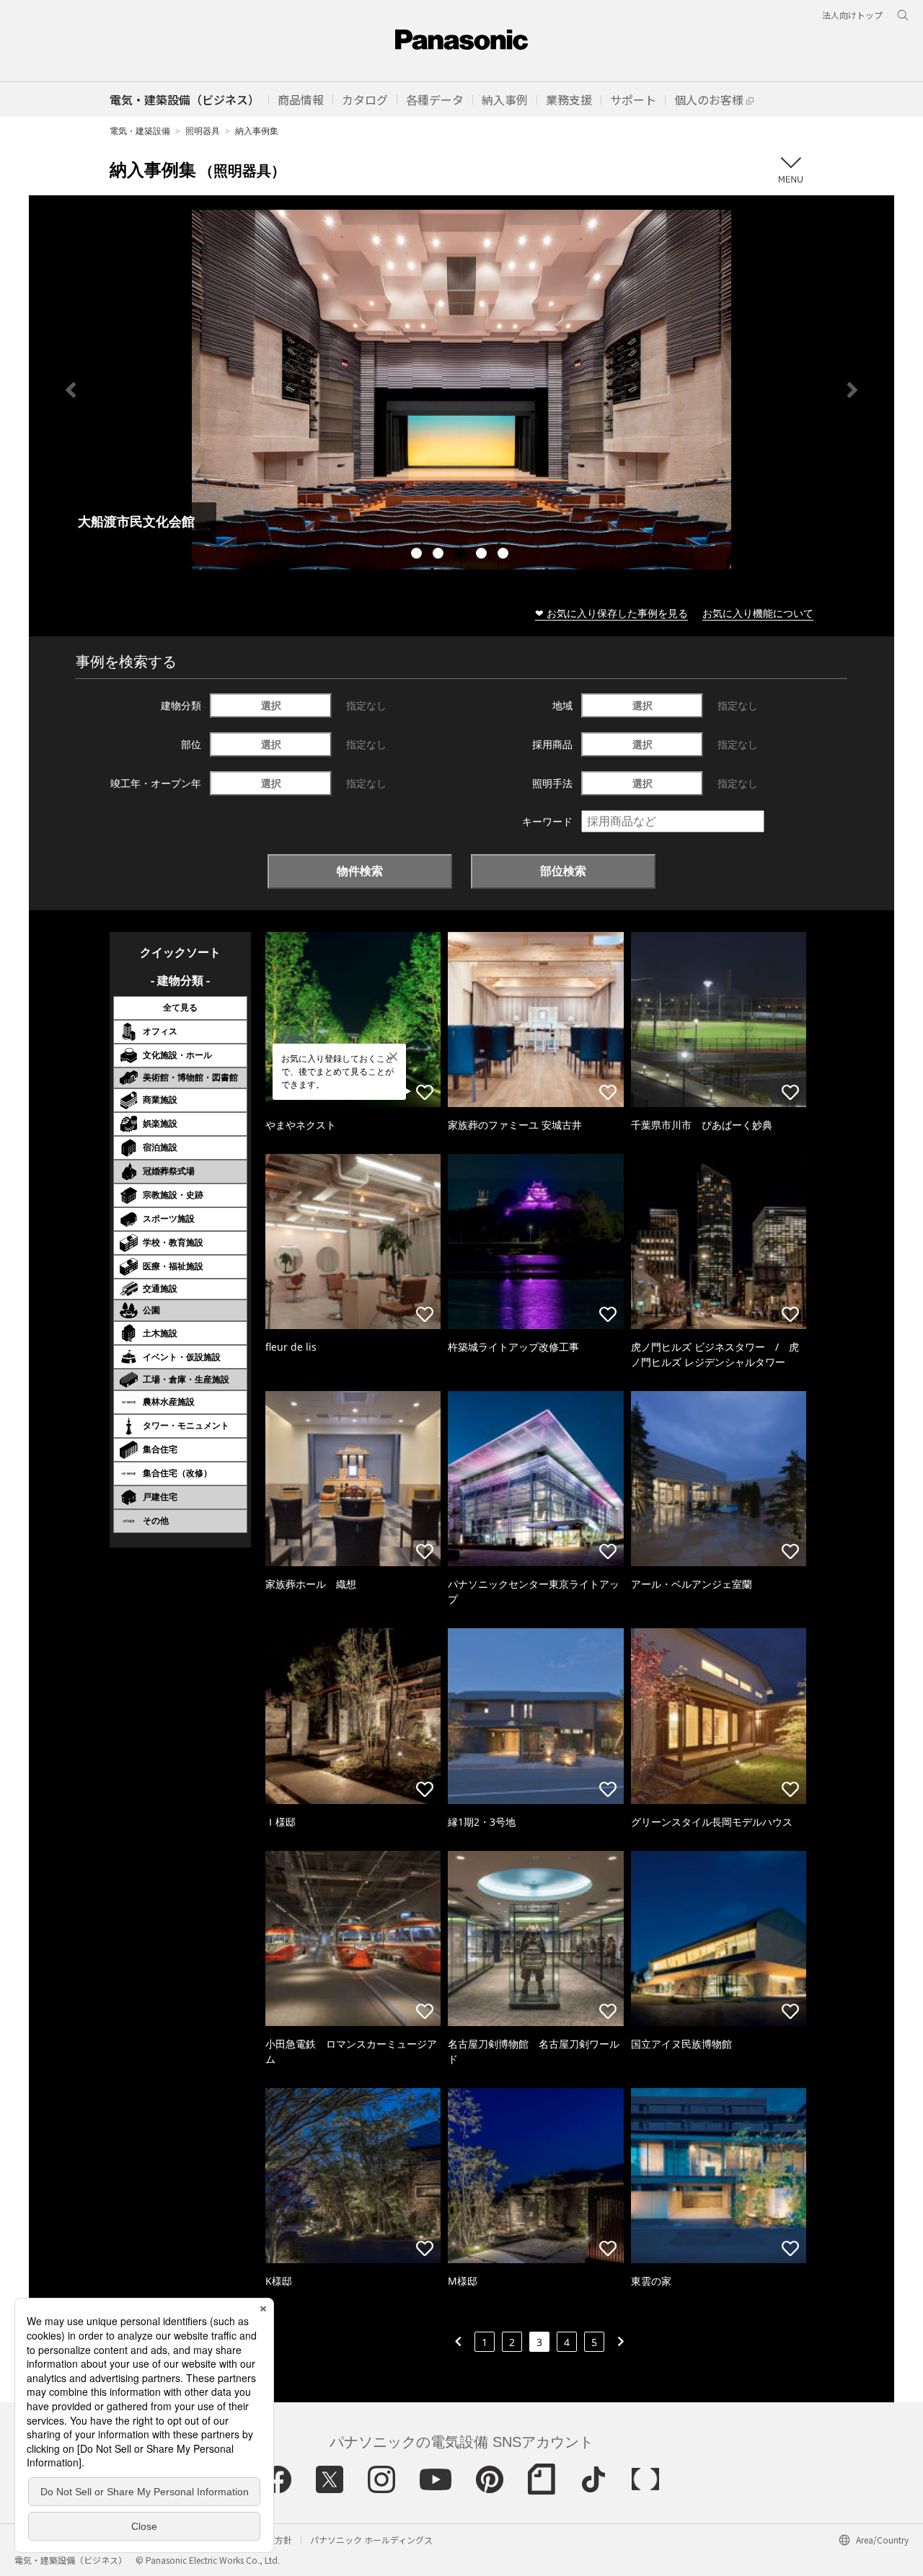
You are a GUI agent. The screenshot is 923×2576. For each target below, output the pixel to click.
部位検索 (563, 871)
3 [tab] (461, 555)
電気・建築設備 (140, 131)
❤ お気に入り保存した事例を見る (611, 613)
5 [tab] (505, 555)
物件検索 (360, 871)
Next (852, 390)
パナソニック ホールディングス (371, 2540)
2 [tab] (440, 555)
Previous (71, 390)
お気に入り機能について (758, 613)
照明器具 (203, 131)
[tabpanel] (461, 390)
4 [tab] (483, 555)
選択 (271, 705)
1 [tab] (418, 555)
